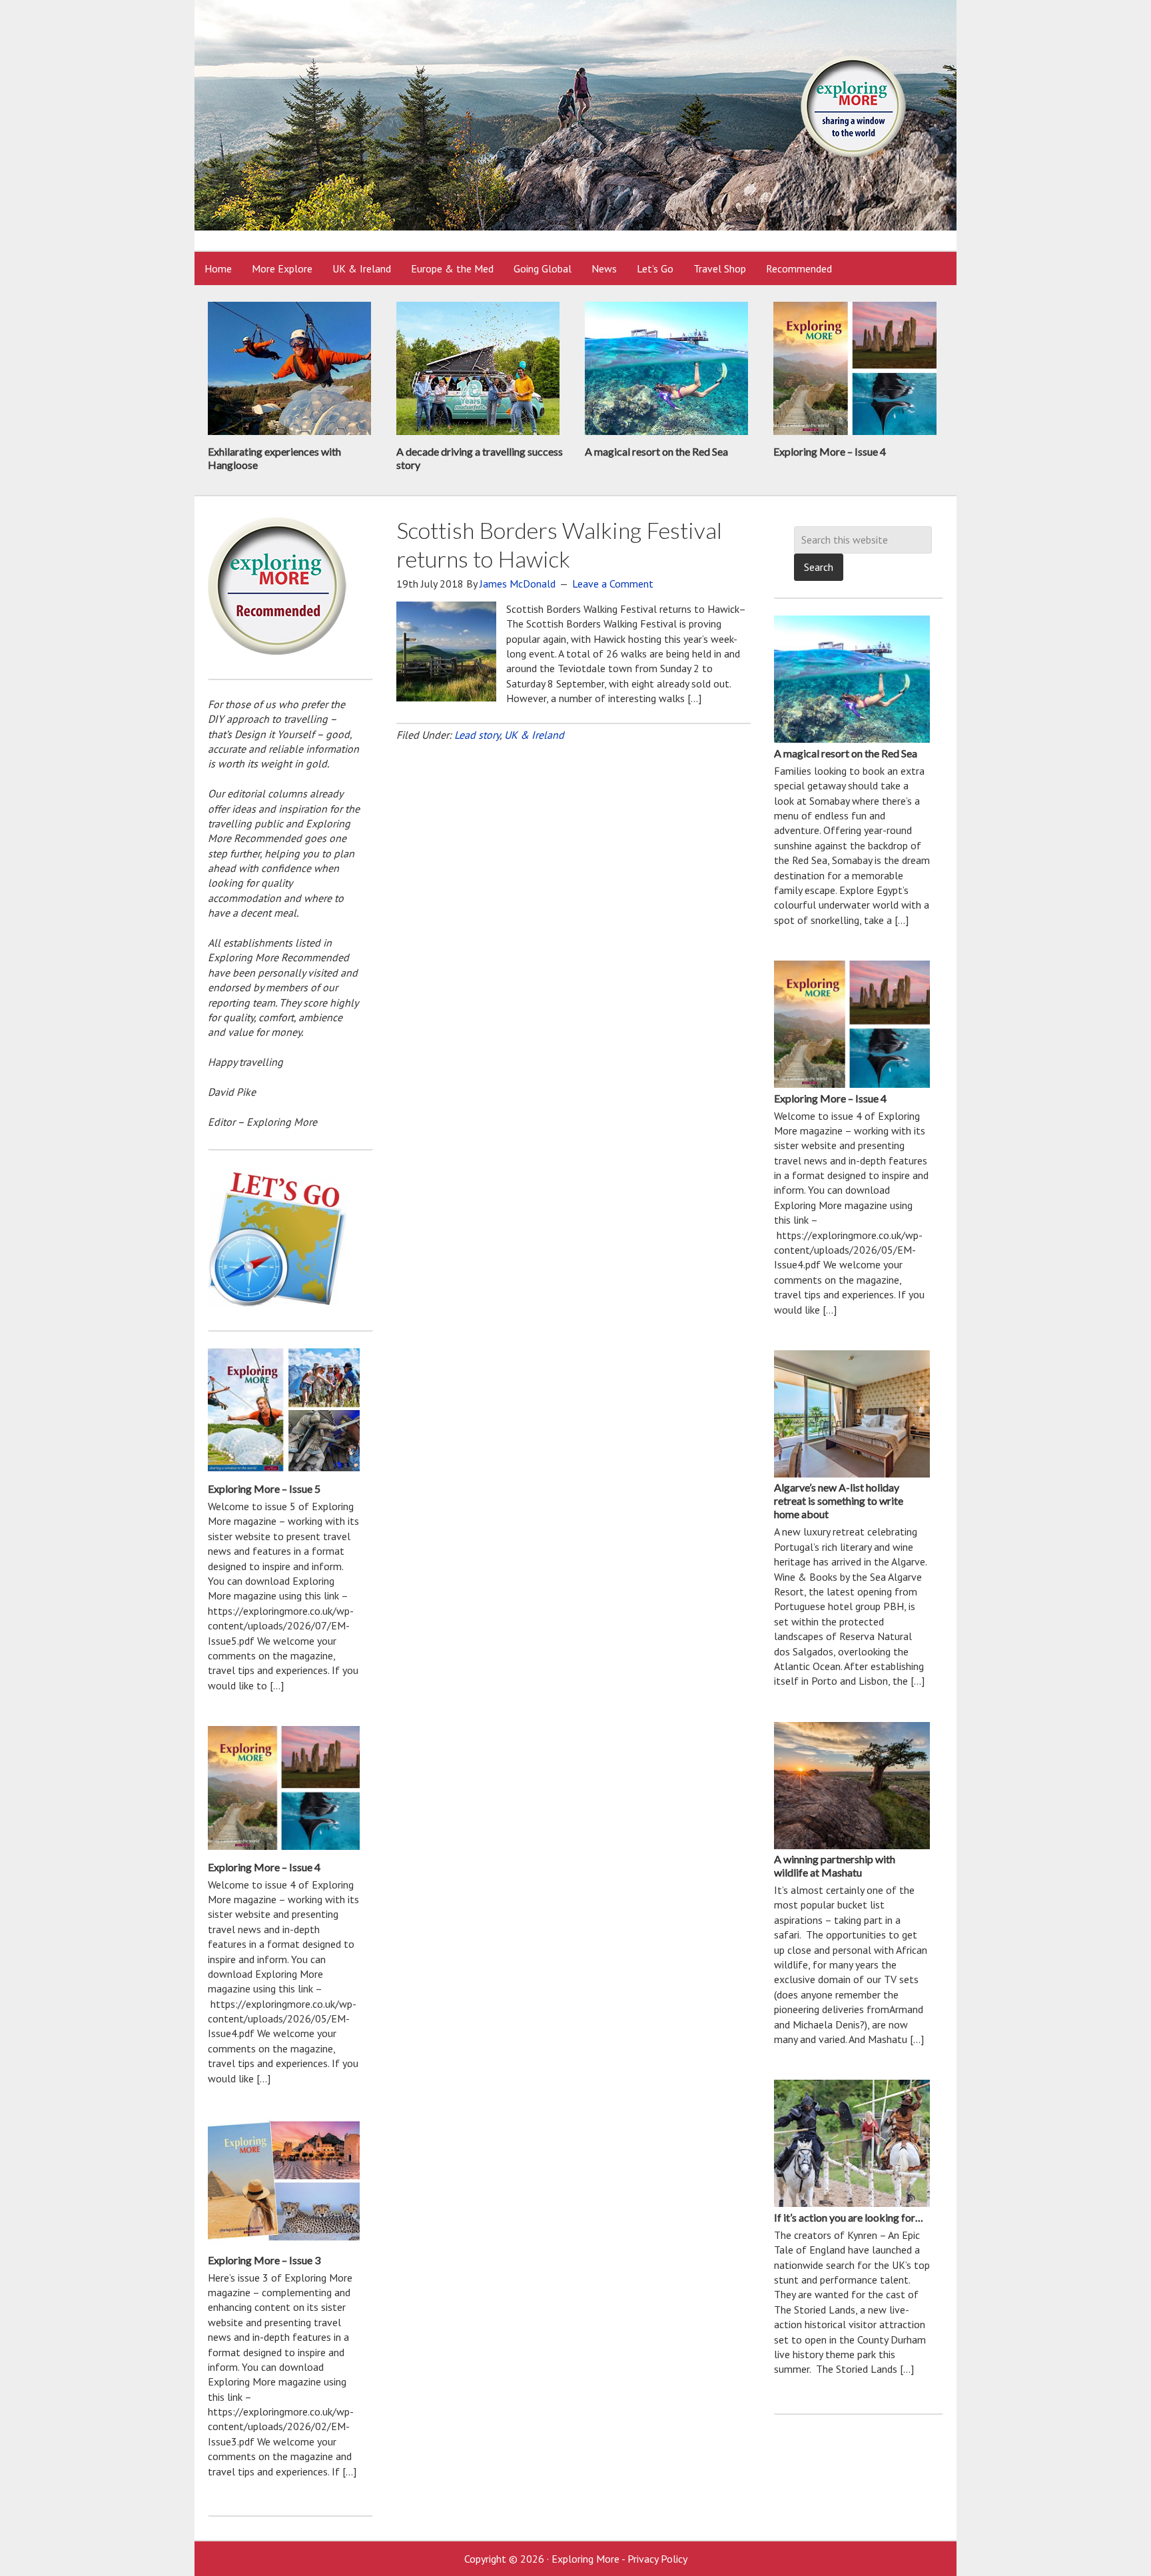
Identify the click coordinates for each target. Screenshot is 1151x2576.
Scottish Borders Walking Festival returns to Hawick (559, 544)
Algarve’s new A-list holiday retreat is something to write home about (839, 1501)
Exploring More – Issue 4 (830, 451)
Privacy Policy (657, 2559)
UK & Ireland (534, 735)
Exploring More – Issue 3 (264, 2260)
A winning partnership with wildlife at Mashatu (835, 1866)
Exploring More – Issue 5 (264, 1489)
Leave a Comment (613, 584)
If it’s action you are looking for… (849, 2217)
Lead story (477, 735)
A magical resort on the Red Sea (656, 451)
